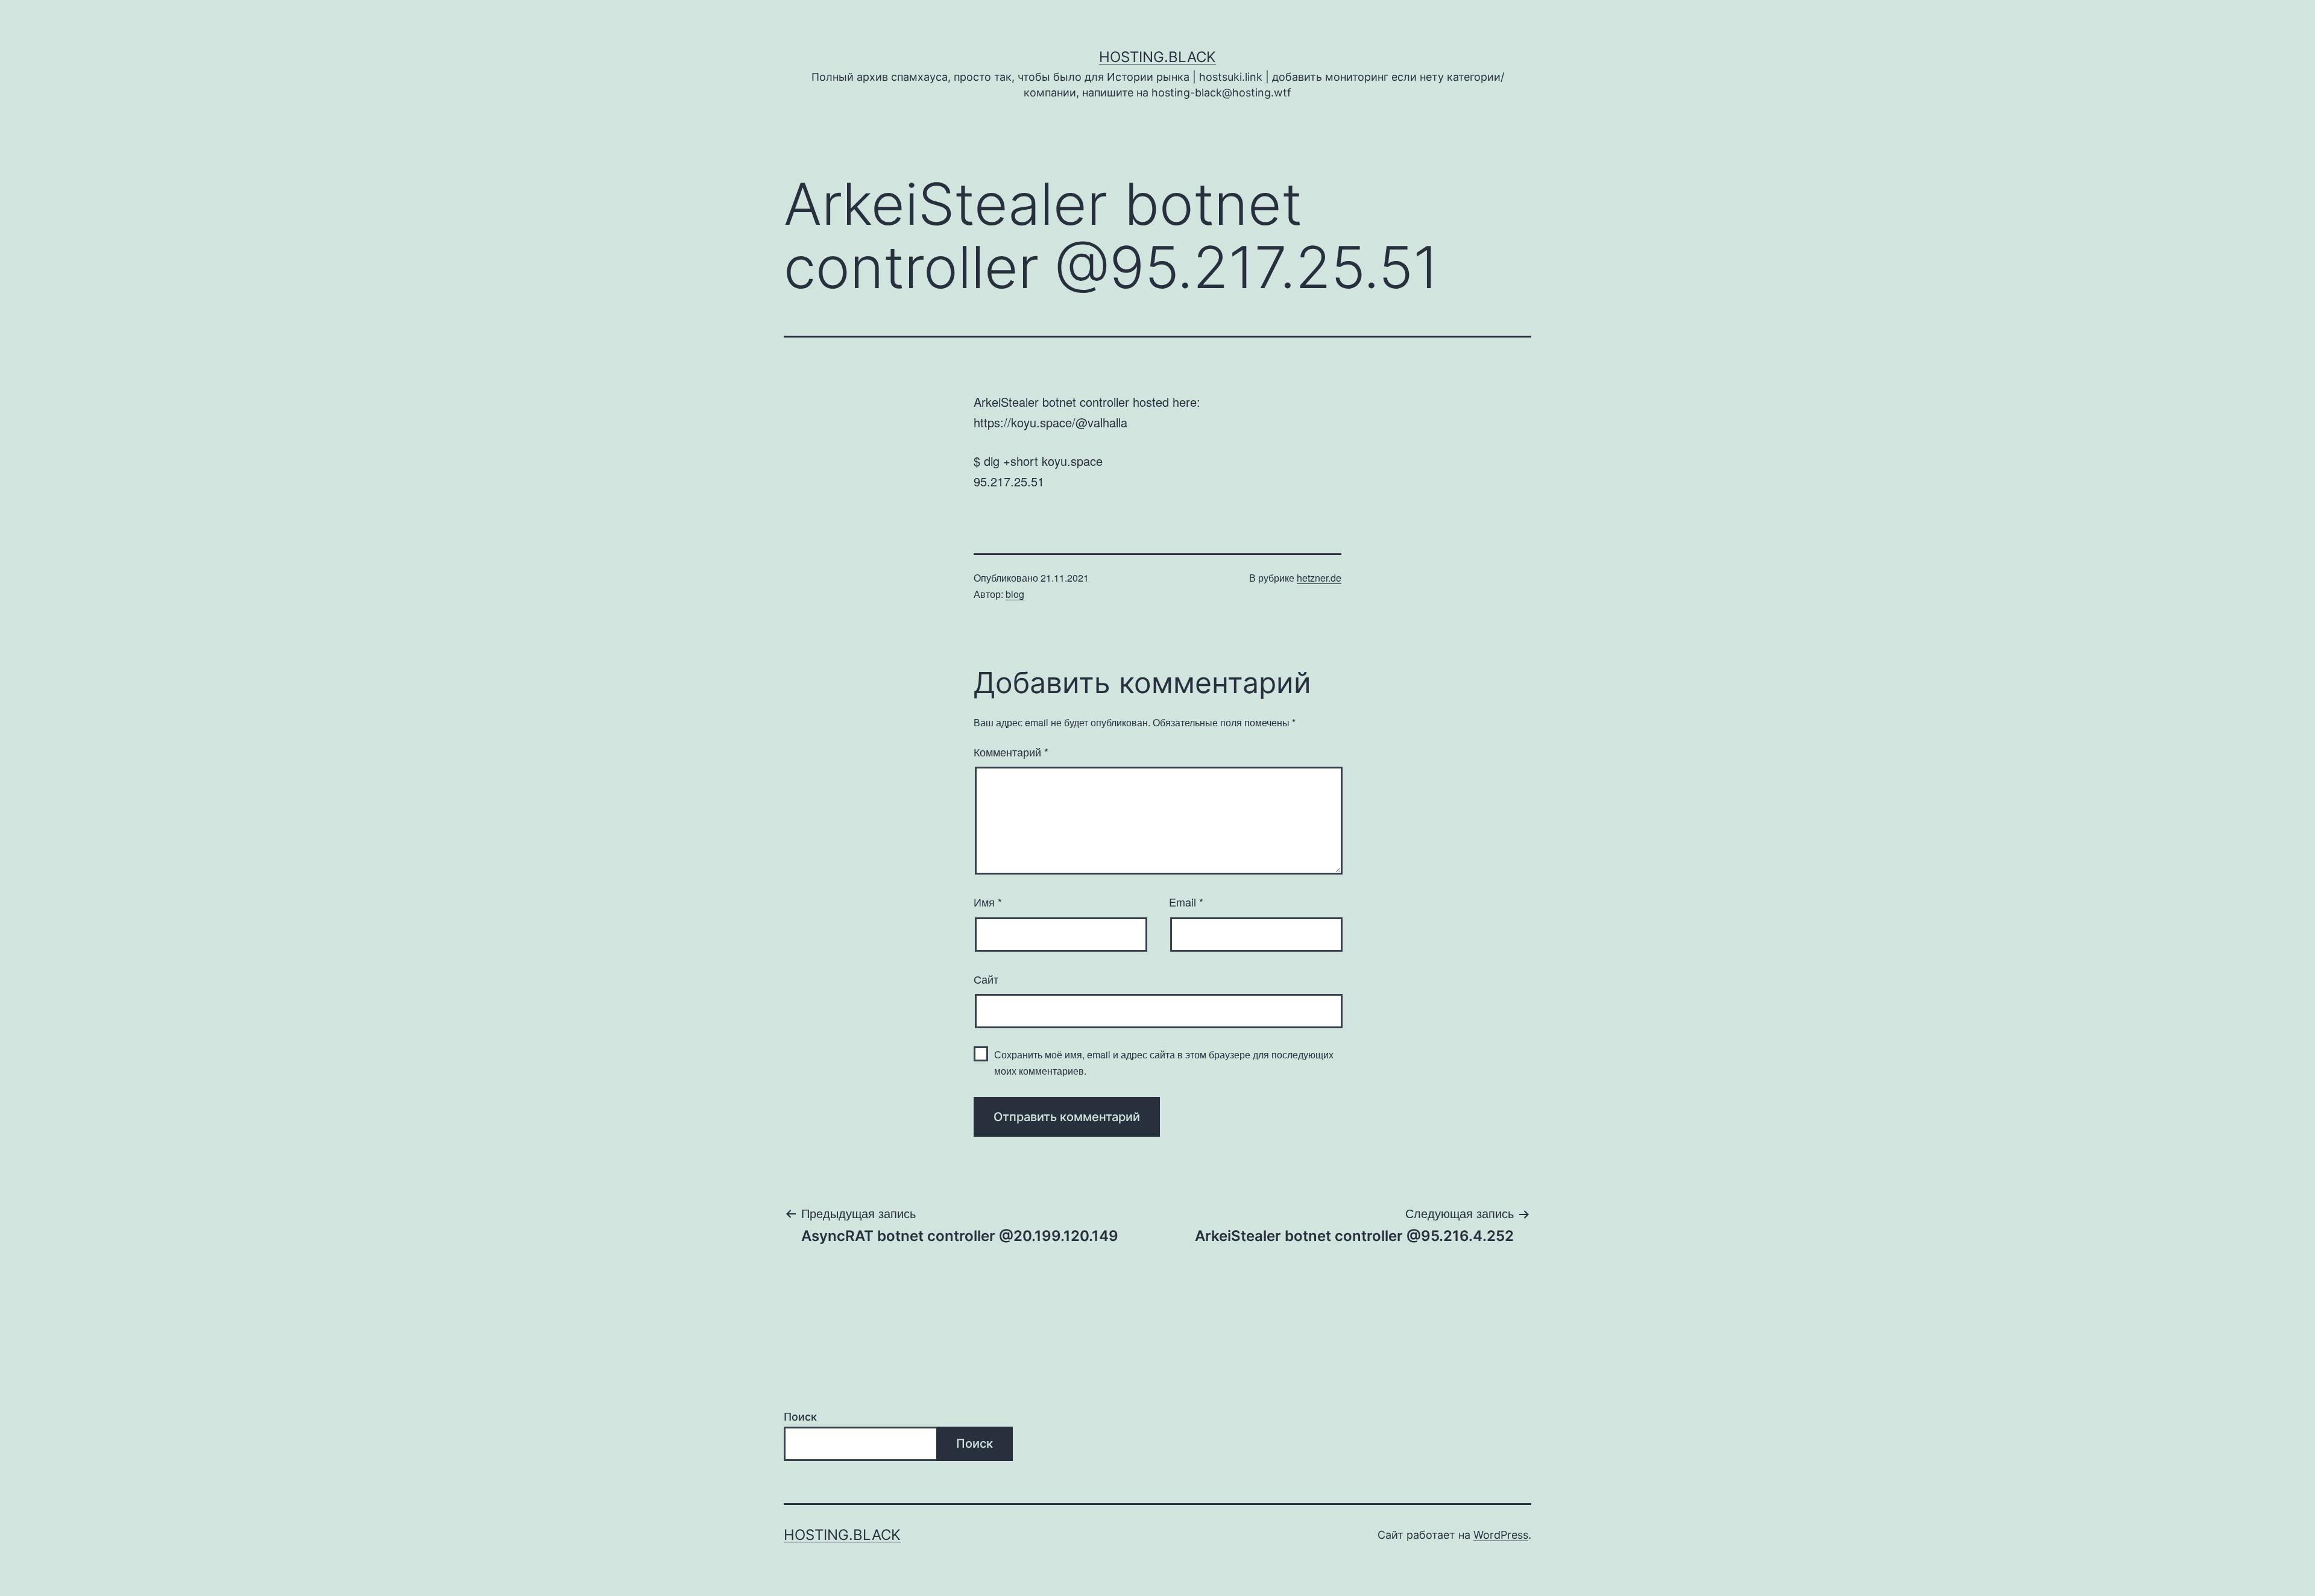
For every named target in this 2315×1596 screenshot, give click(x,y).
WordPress (1501, 1535)
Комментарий (1011, 752)
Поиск (800, 1417)
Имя (988, 902)
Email (1186, 902)
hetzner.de (1319, 578)
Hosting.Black (1157, 57)
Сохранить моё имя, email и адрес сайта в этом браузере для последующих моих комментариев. (1164, 1063)
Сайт (986, 979)
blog (1015, 594)
